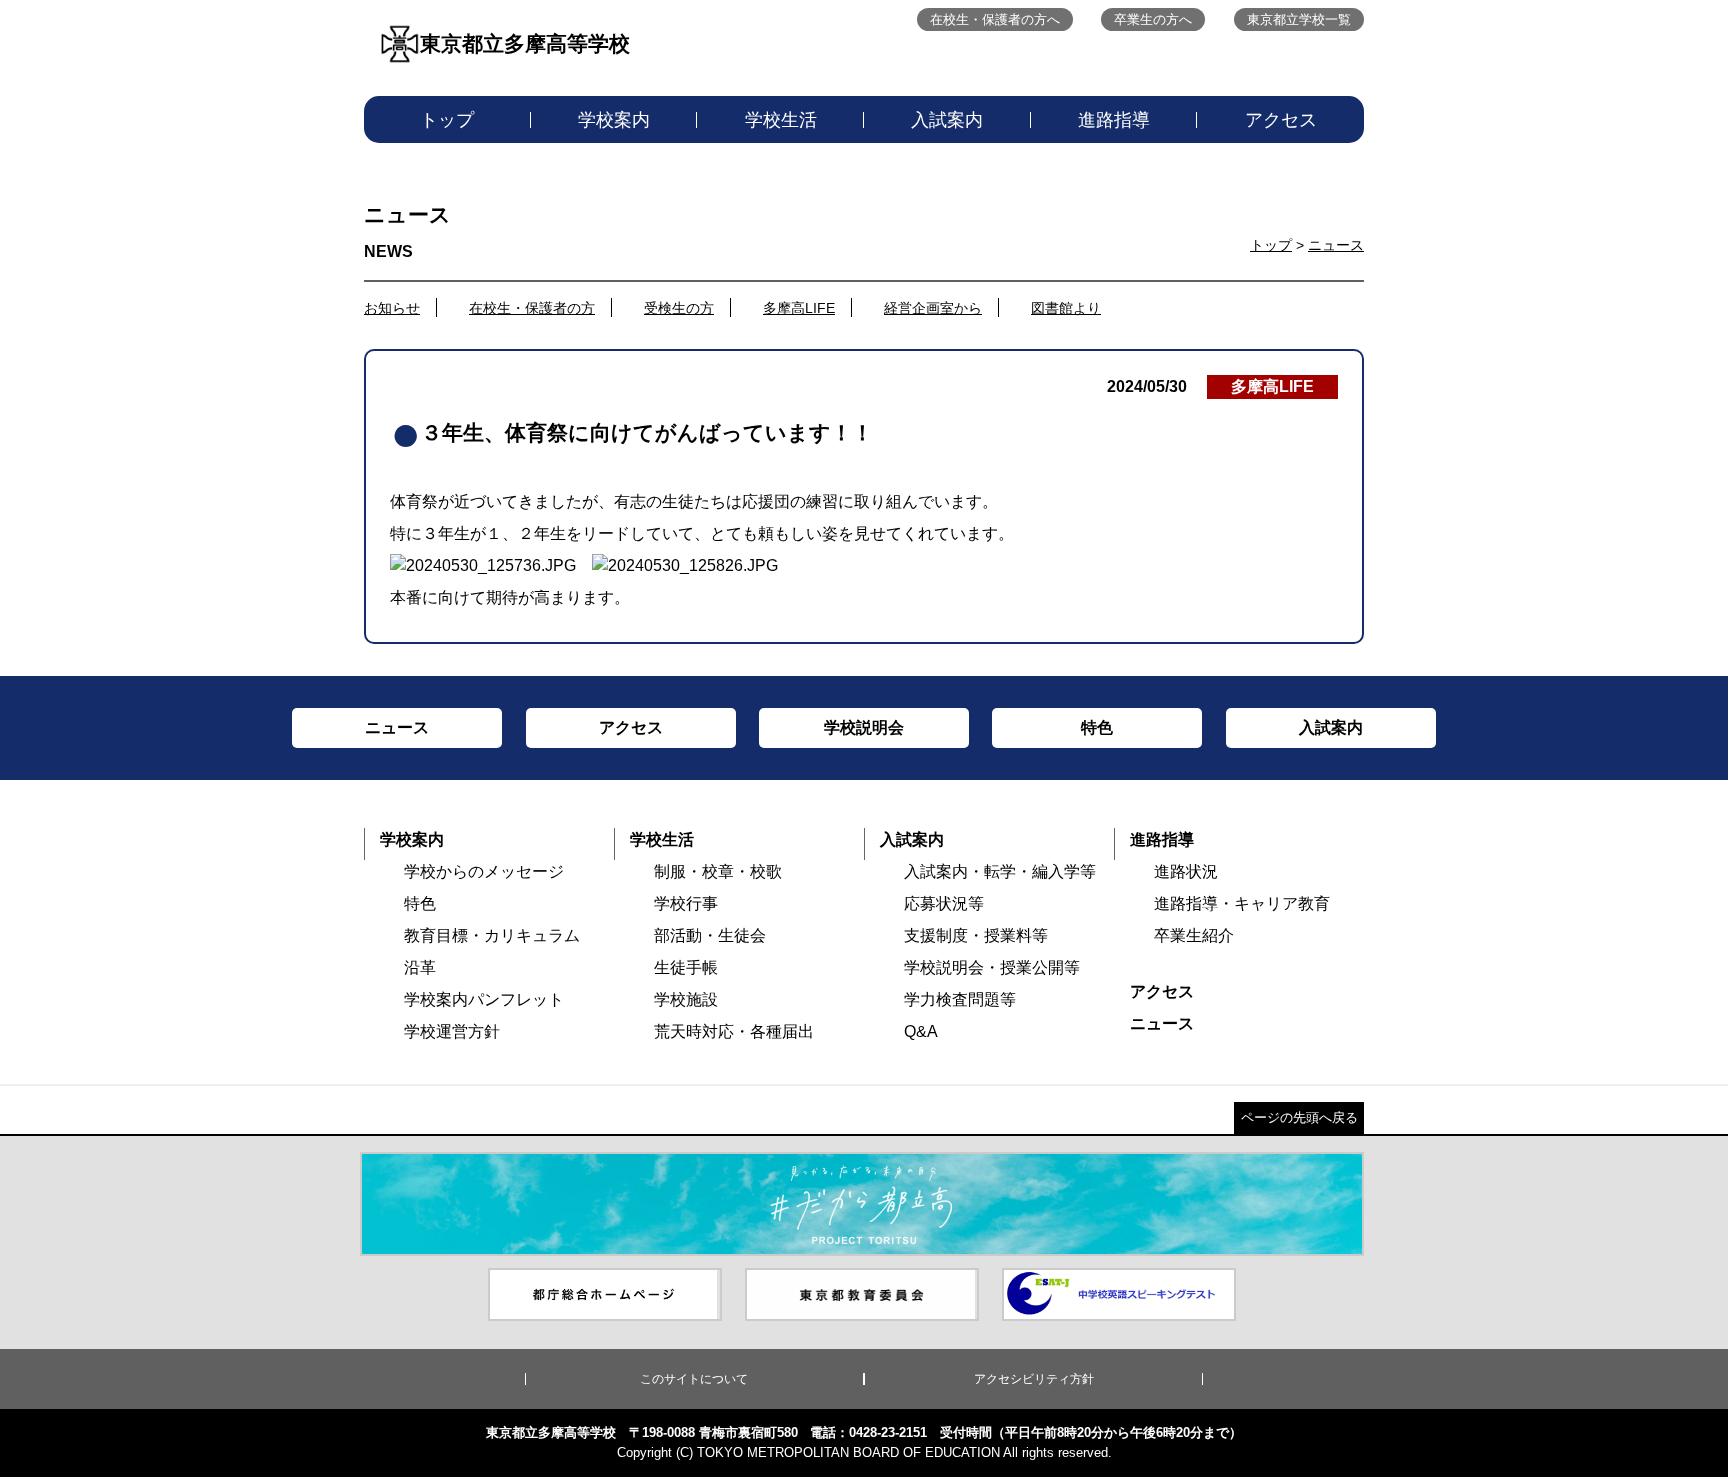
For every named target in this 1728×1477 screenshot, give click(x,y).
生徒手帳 (686, 967)
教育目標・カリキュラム (492, 935)
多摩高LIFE (799, 308)
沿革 (420, 967)
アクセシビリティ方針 (1034, 1379)
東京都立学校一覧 (1299, 19)
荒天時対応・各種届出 (734, 1031)
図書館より (1066, 308)
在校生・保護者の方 (532, 308)
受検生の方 (679, 308)
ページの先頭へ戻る (1299, 1117)
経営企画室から (933, 308)
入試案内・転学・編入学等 (1000, 871)
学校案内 (614, 120)
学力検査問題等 (960, 999)
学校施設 (686, 999)
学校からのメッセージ (484, 871)
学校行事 (686, 903)
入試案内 (947, 120)
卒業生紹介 (1194, 935)
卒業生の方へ (1153, 19)
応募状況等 (944, 903)
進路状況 (1186, 871)
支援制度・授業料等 (976, 935)
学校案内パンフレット (484, 999)
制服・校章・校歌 (718, 871)
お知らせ (392, 308)
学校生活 (781, 120)
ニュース (1336, 245)
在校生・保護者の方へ (995, 19)
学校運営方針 (452, 1031)
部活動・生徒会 (710, 935)
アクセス (1281, 120)
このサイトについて (694, 1379)
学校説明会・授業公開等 (992, 967)
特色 (420, 903)
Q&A (921, 1031)
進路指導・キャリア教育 (1242, 903)
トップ (447, 120)
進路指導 (1114, 120)
